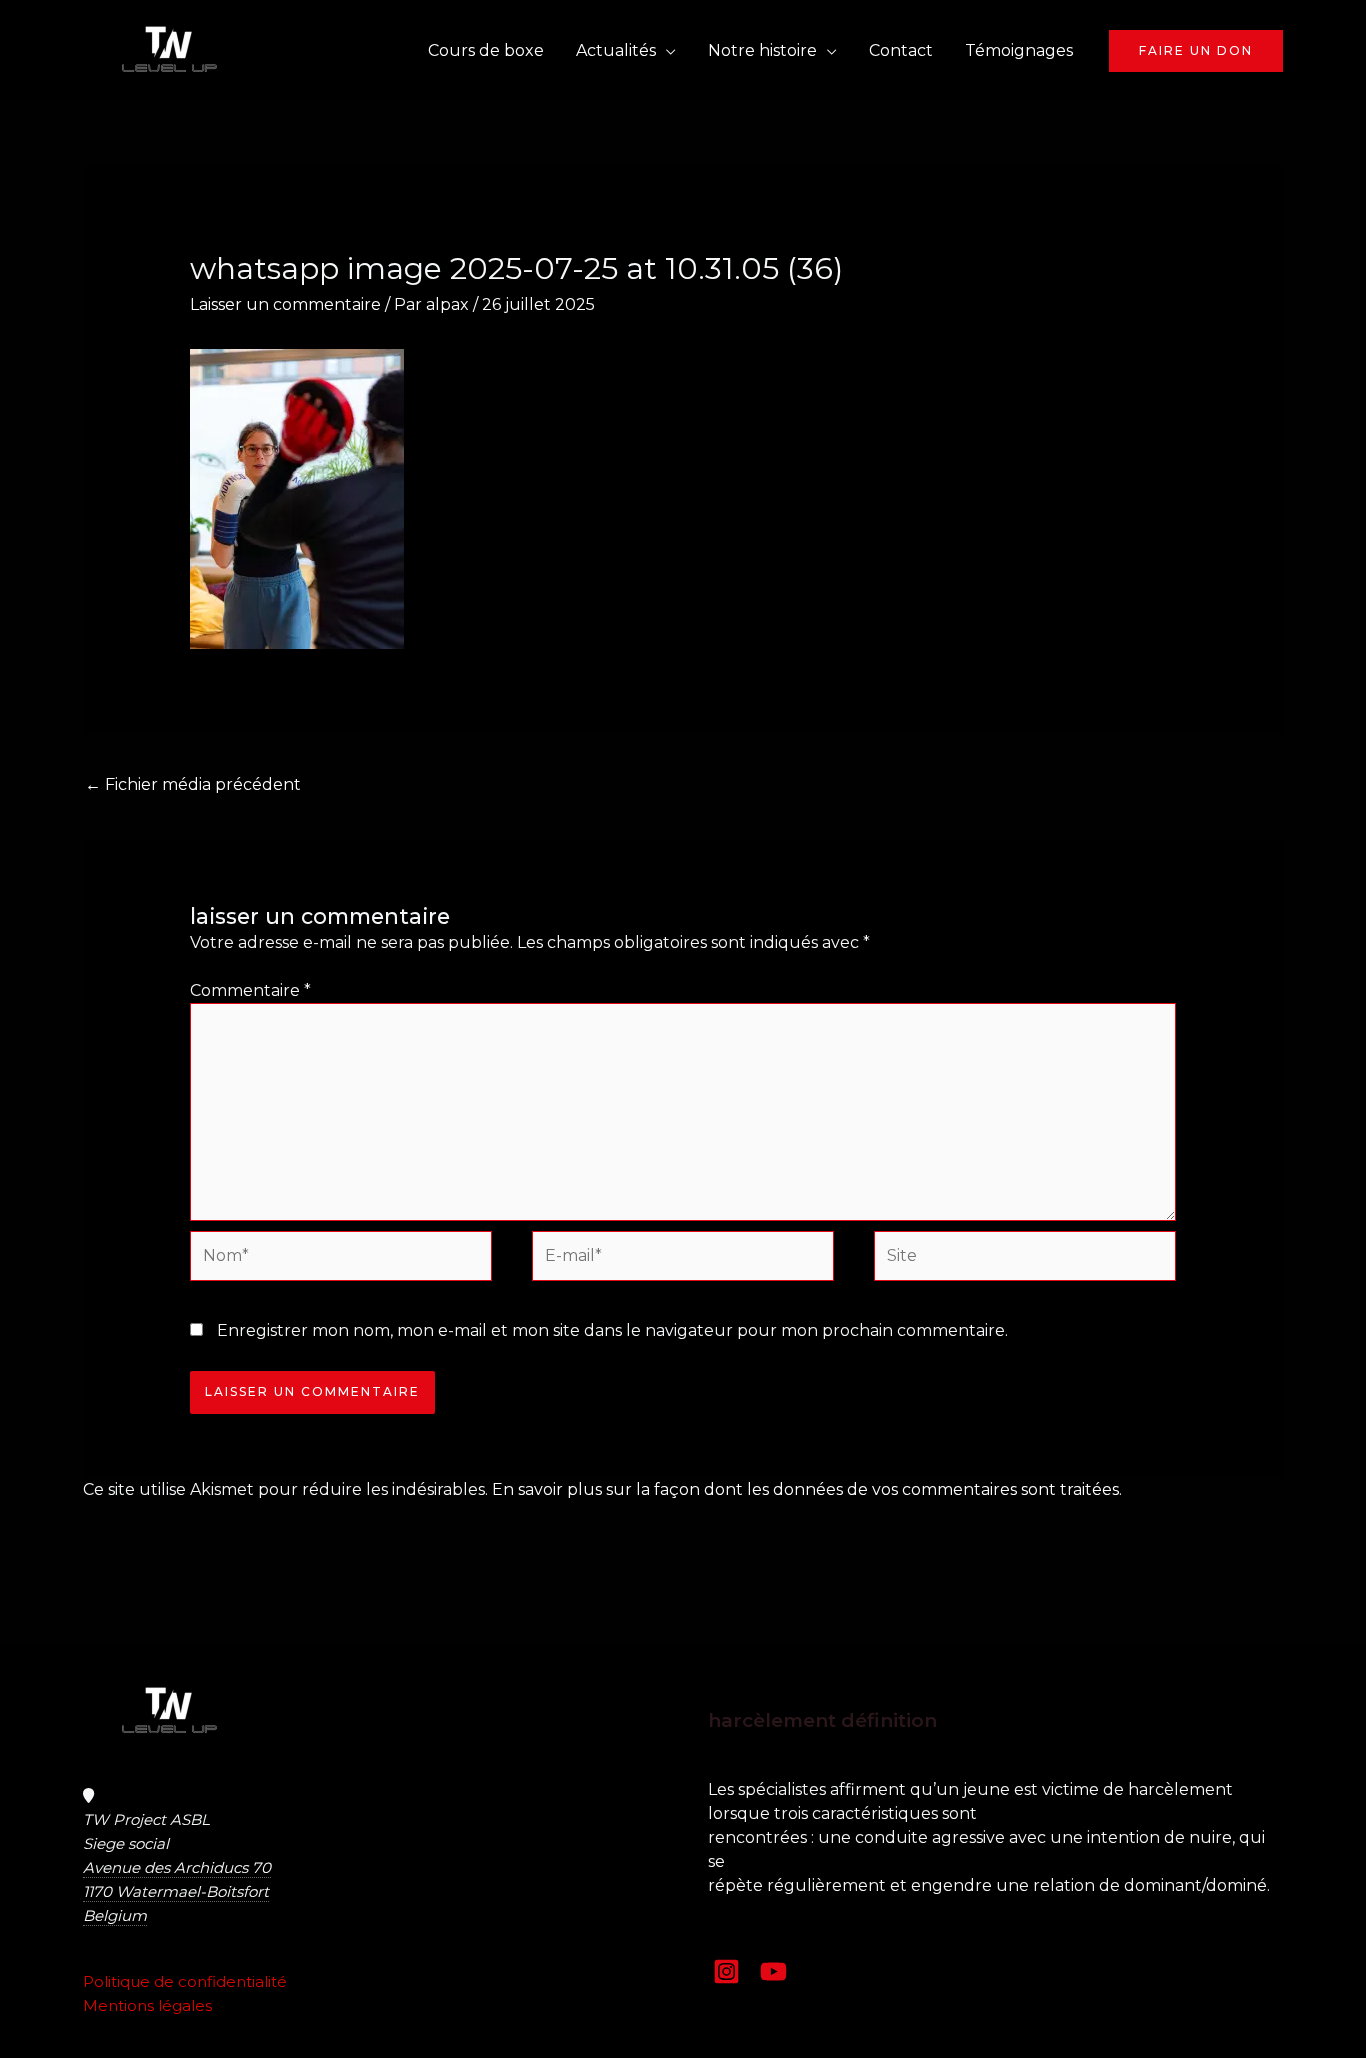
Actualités (616, 50)
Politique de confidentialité (185, 1981)
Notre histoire (762, 50)
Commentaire (250, 990)
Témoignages (1019, 50)
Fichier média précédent (193, 784)
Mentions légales (147, 2005)
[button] (1196, 51)
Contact (901, 50)
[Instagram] (726, 1971)
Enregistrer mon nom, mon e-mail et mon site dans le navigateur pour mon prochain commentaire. (612, 1330)
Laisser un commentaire (285, 304)
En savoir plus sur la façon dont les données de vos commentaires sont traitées (805, 1489)
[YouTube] (773, 1971)
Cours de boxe (486, 50)
